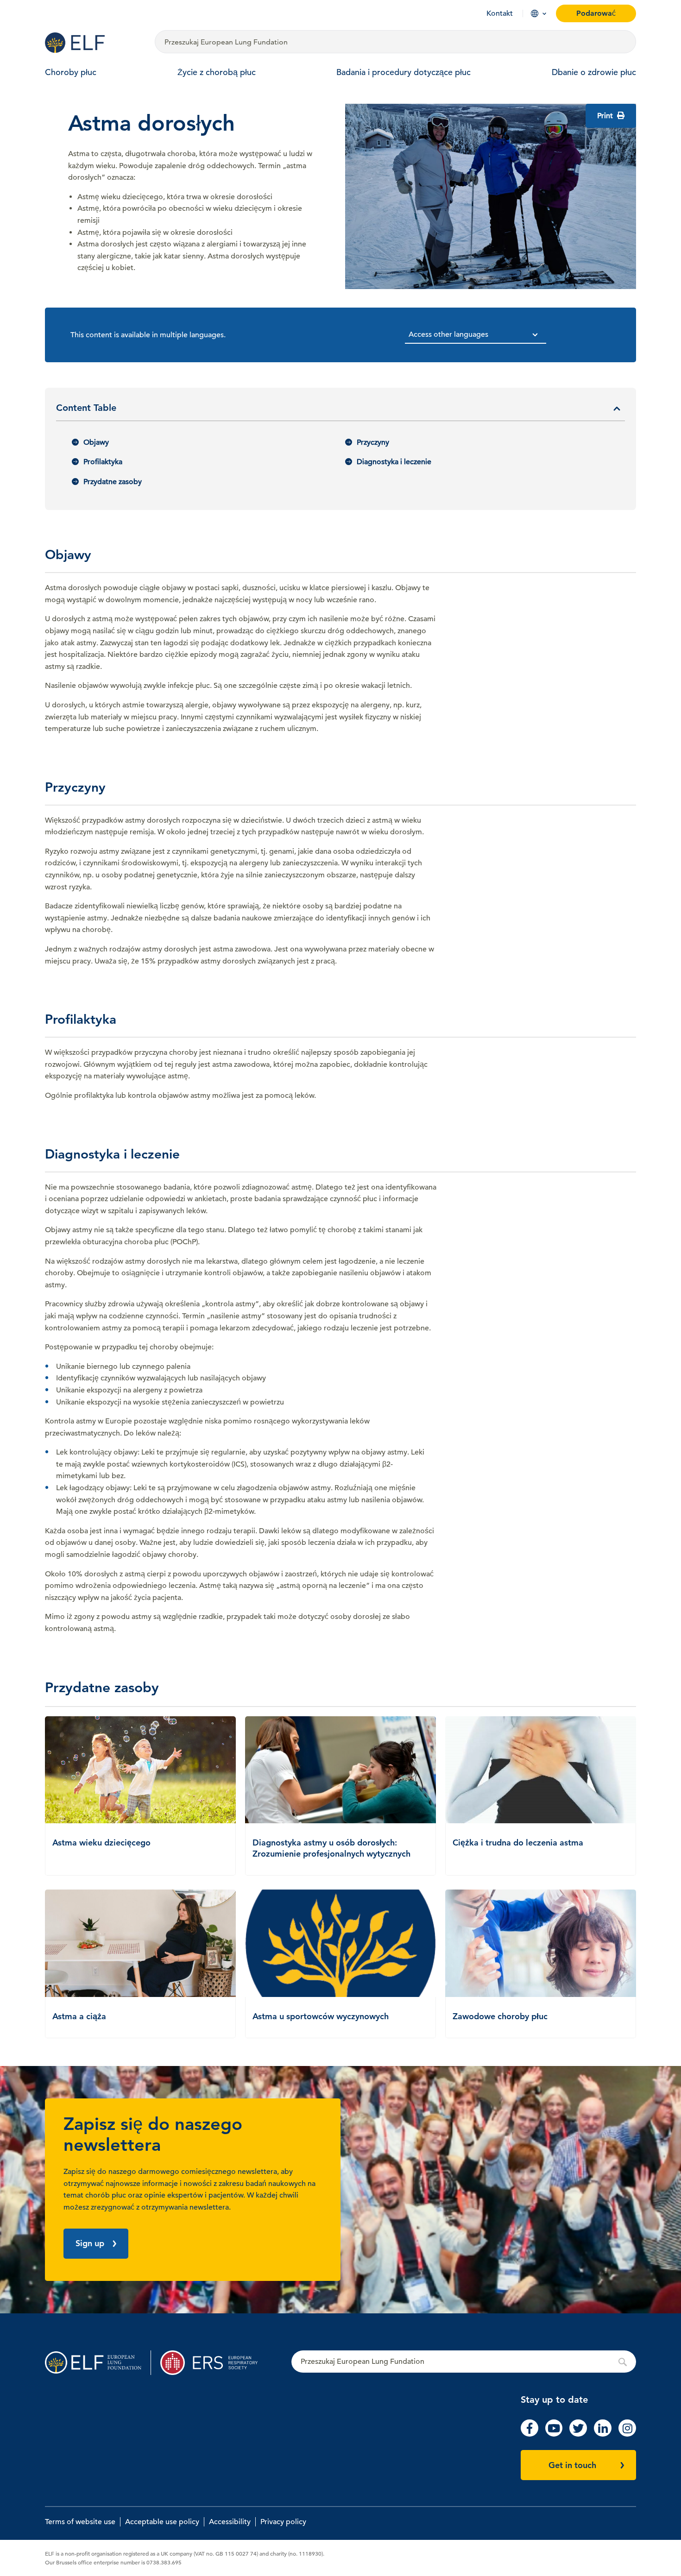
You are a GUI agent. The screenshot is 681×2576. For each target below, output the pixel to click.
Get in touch (572, 2465)
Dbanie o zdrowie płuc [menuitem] (594, 72)
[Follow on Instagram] (627, 2434)
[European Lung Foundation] (94, 43)
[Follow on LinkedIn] (603, 2434)
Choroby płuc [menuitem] (71, 72)
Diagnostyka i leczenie (394, 462)
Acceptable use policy (162, 2522)
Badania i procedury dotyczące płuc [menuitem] (404, 72)
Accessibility (230, 2522)
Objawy (96, 442)
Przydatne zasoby (113, 482)
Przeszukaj (464, 2362)
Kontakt (500, 13)
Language (535, 13)
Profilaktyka (103, 462)
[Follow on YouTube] (554, 2434)
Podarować (596, 13)
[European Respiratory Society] (213, 2363)
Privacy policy (283, 2522)
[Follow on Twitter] (578, 2434)
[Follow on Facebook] (530, 2434)
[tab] (340, 411)
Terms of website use (80, 2522)
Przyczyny (373, 442)
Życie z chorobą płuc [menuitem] (217, 72)
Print (606, 116)
